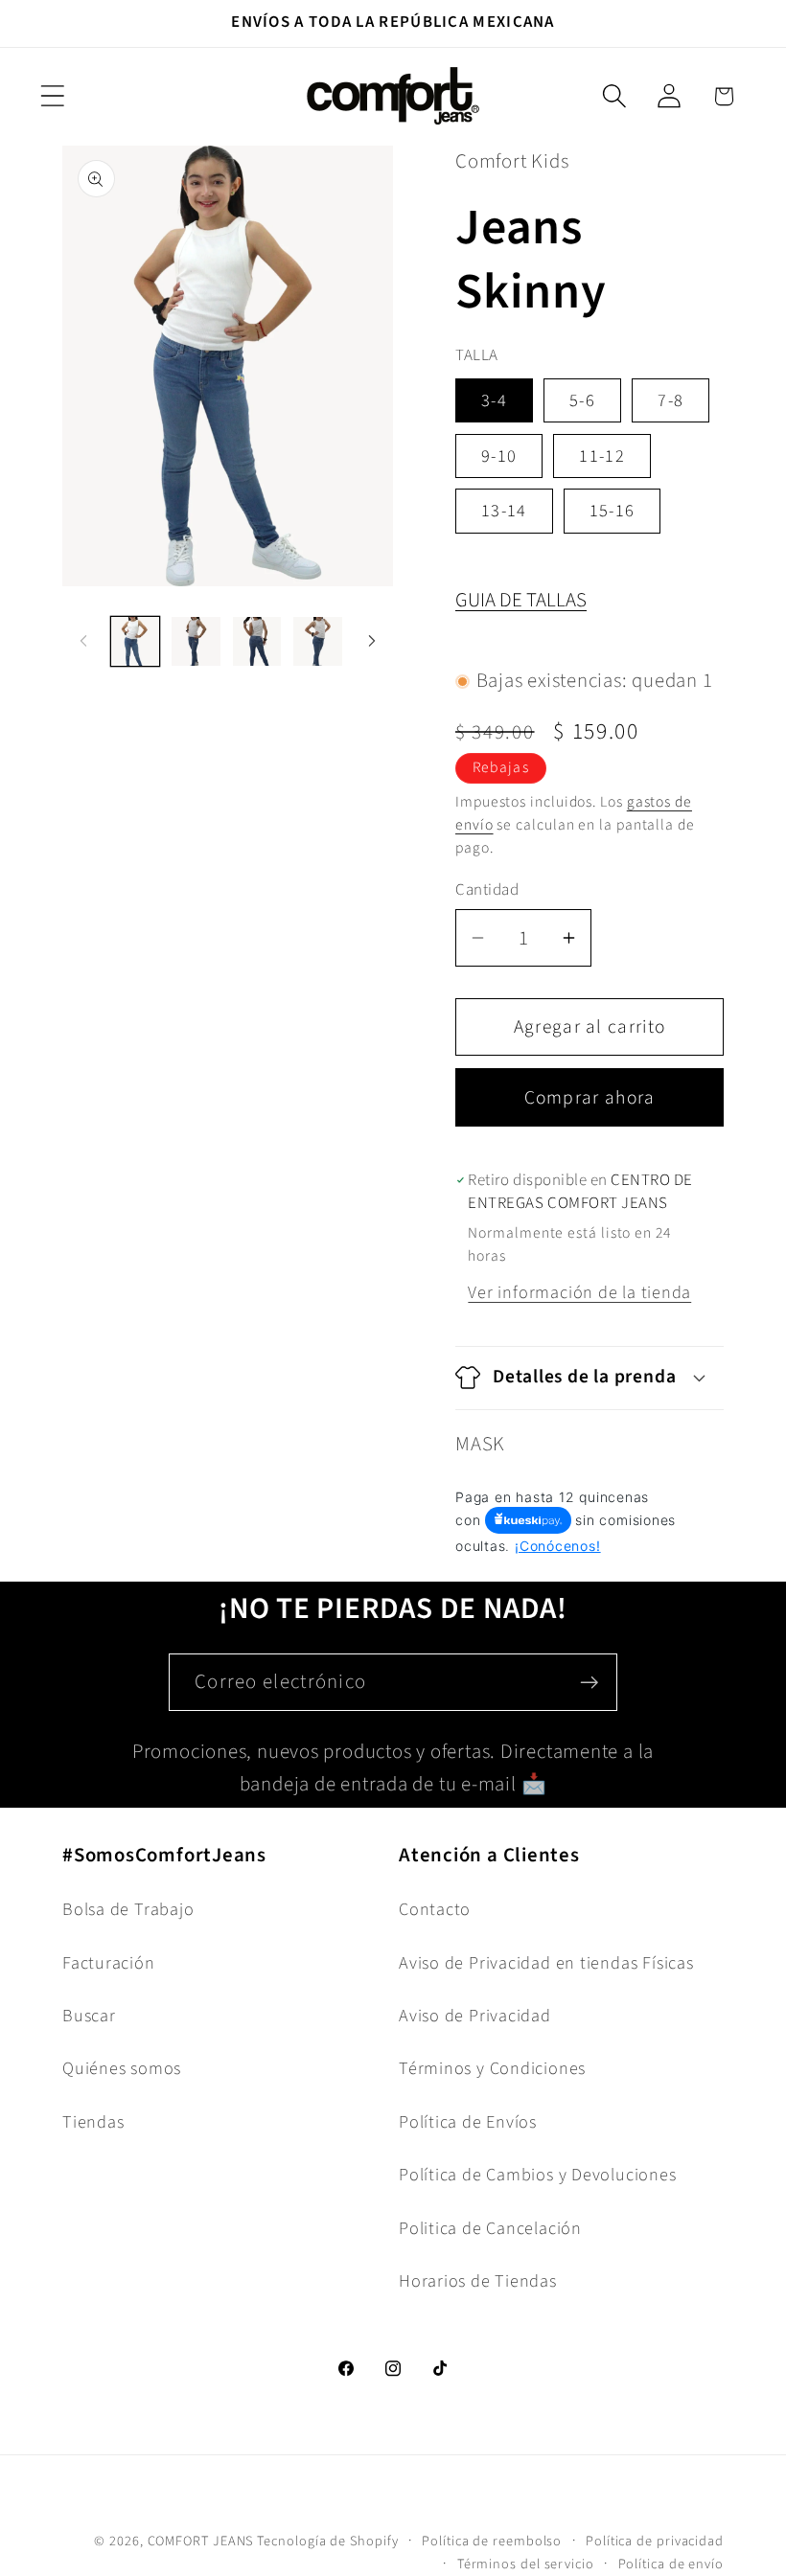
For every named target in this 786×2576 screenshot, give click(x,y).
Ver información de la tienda (579, 1292)
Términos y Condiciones (492, 2068)
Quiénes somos (122, 2068)
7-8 (670, 400)
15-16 (613, 511)
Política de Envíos (468, 2122)
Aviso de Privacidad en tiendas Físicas (546, 1963)
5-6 (582, 400)
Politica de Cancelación (490, 2228)
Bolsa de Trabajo (128, 1909)
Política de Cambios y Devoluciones (538, 2175)
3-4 (494, 400)
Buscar (89, 2016)
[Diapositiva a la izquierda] (83, 641)
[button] (52, 96)
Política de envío (671, 2564)
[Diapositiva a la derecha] (372, 641)
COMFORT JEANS (201, 2541)
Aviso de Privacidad (475, 2016)
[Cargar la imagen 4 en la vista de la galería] (318, 641)
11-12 (602, 456)
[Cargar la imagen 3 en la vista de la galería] (257, 641)
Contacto (435, 1909)
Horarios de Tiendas (478, 2281)
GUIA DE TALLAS (521, 600)
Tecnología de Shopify (327, 2541)
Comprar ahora (590, 1098)
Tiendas (93, 2122)
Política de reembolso (492, 2541)
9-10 (499, 456)
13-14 (504, 511)
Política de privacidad (655, 2541)
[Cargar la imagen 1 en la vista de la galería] (136, 641)
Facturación (109, 1963)
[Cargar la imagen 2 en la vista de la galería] (196, 641)
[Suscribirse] (589, 1683)
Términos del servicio (526, 2564)
